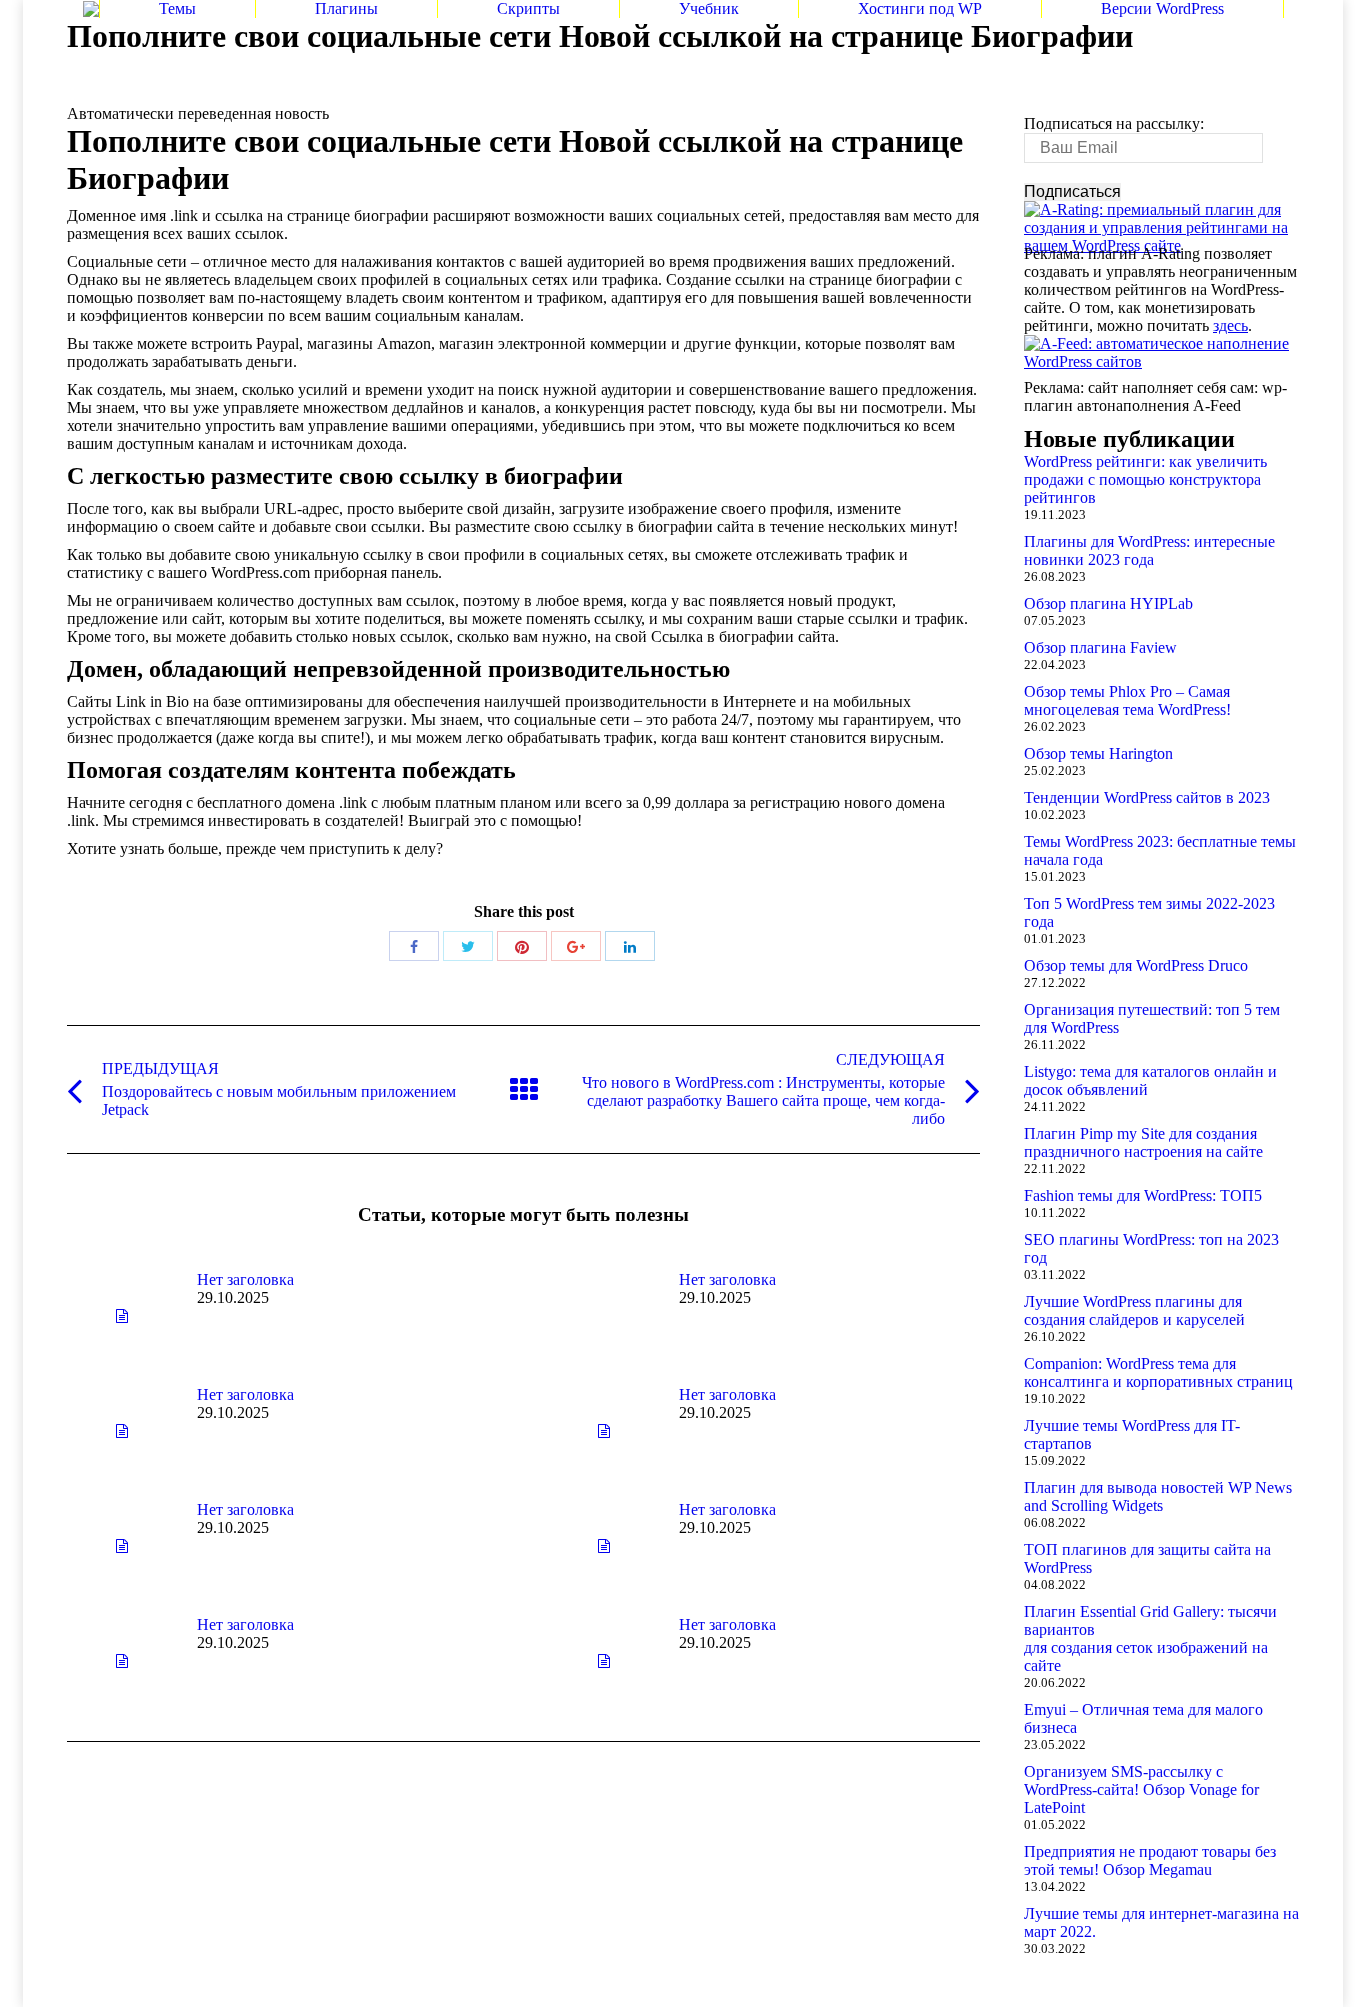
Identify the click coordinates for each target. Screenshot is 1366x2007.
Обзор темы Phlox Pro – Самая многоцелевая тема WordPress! (1127, 700)
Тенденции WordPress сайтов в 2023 (1147, 797)
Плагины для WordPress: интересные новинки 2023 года (1149, 550)
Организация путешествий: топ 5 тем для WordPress (1152, 1018)
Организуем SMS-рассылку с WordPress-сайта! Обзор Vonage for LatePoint (1141, 1789)
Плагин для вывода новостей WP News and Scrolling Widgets (1158, 1496)
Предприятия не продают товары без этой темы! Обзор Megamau (1150, 1860)
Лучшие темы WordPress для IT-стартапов (1132, 1434)
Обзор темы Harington (1098, 753)
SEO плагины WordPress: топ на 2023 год (1151, 1248)
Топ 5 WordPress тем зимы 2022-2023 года (1149, 912)
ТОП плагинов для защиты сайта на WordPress (1147, 1558)
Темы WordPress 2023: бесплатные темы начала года (1160, 850)
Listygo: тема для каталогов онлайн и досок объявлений (1150, 1080)
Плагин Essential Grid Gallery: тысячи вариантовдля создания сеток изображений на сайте (1150, 1638)
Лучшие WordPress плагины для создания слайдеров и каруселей (1134, 1310)
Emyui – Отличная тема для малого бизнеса (1143, 1718)
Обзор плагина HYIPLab (1108, 603)
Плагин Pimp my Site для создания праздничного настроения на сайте (1143, 1142)
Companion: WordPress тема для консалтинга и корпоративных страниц (1158, 1372)
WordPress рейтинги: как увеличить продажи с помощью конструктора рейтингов (1145, 479)
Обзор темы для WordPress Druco (1136, 965)
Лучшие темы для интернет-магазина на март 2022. (1161, 1922)
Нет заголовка (245, 1279)
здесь (1230, 325)
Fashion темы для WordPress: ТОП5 (1143, 1195)
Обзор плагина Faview (1100, 647)
